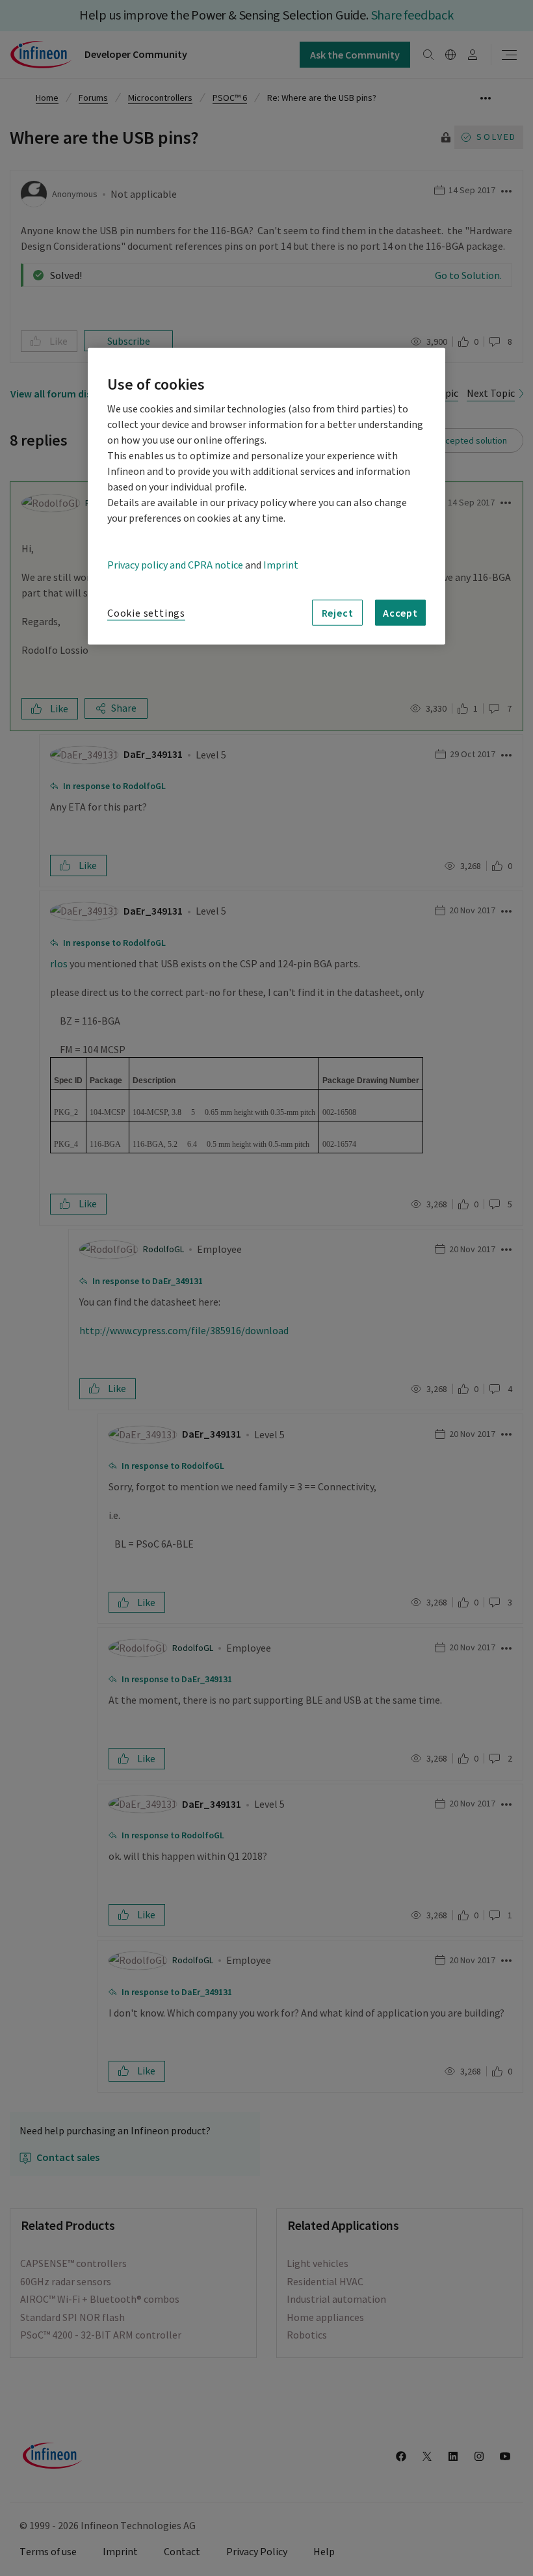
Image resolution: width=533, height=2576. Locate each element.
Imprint (281, 565)
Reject (338, 613)
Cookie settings (146, 613)
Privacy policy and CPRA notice (175, 565)
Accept (400, 613)
